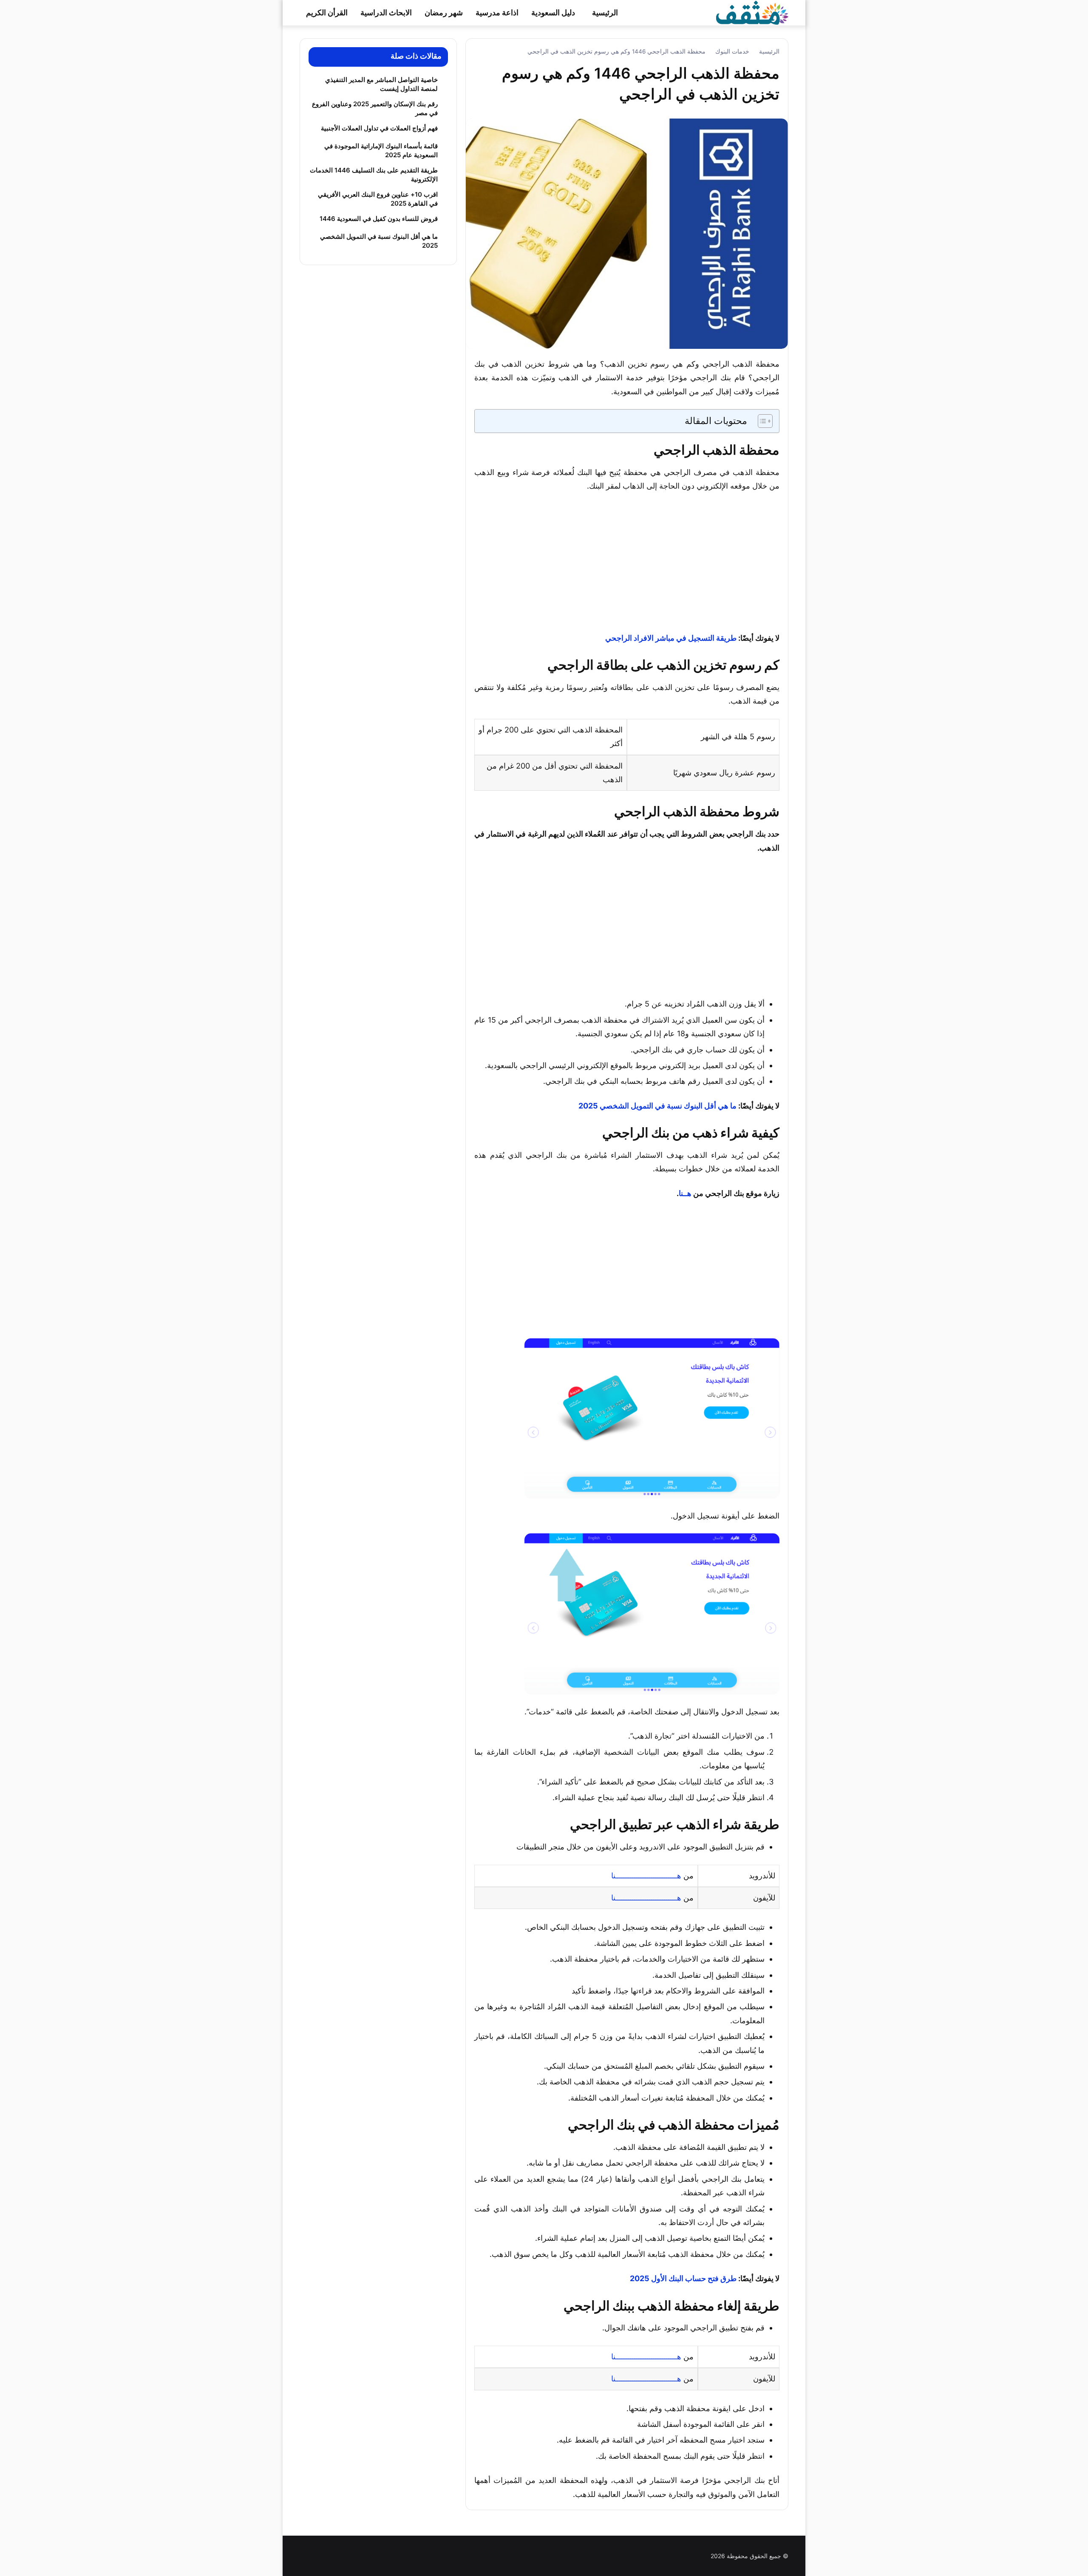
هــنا (685, 1193)
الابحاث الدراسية (386, 13)
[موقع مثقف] (752, 12)
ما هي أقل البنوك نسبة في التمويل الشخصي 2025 (657, 1106)
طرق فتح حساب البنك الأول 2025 (683, 2278)
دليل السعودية (553, 13)
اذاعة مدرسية (497, 13)
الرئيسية (605, 13)
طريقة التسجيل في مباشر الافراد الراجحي (671, 638)
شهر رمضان (444, 13)
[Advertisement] (627, 563)
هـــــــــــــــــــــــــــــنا (646, 1876)
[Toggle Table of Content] (761, 421)
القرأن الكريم (327, 13)
